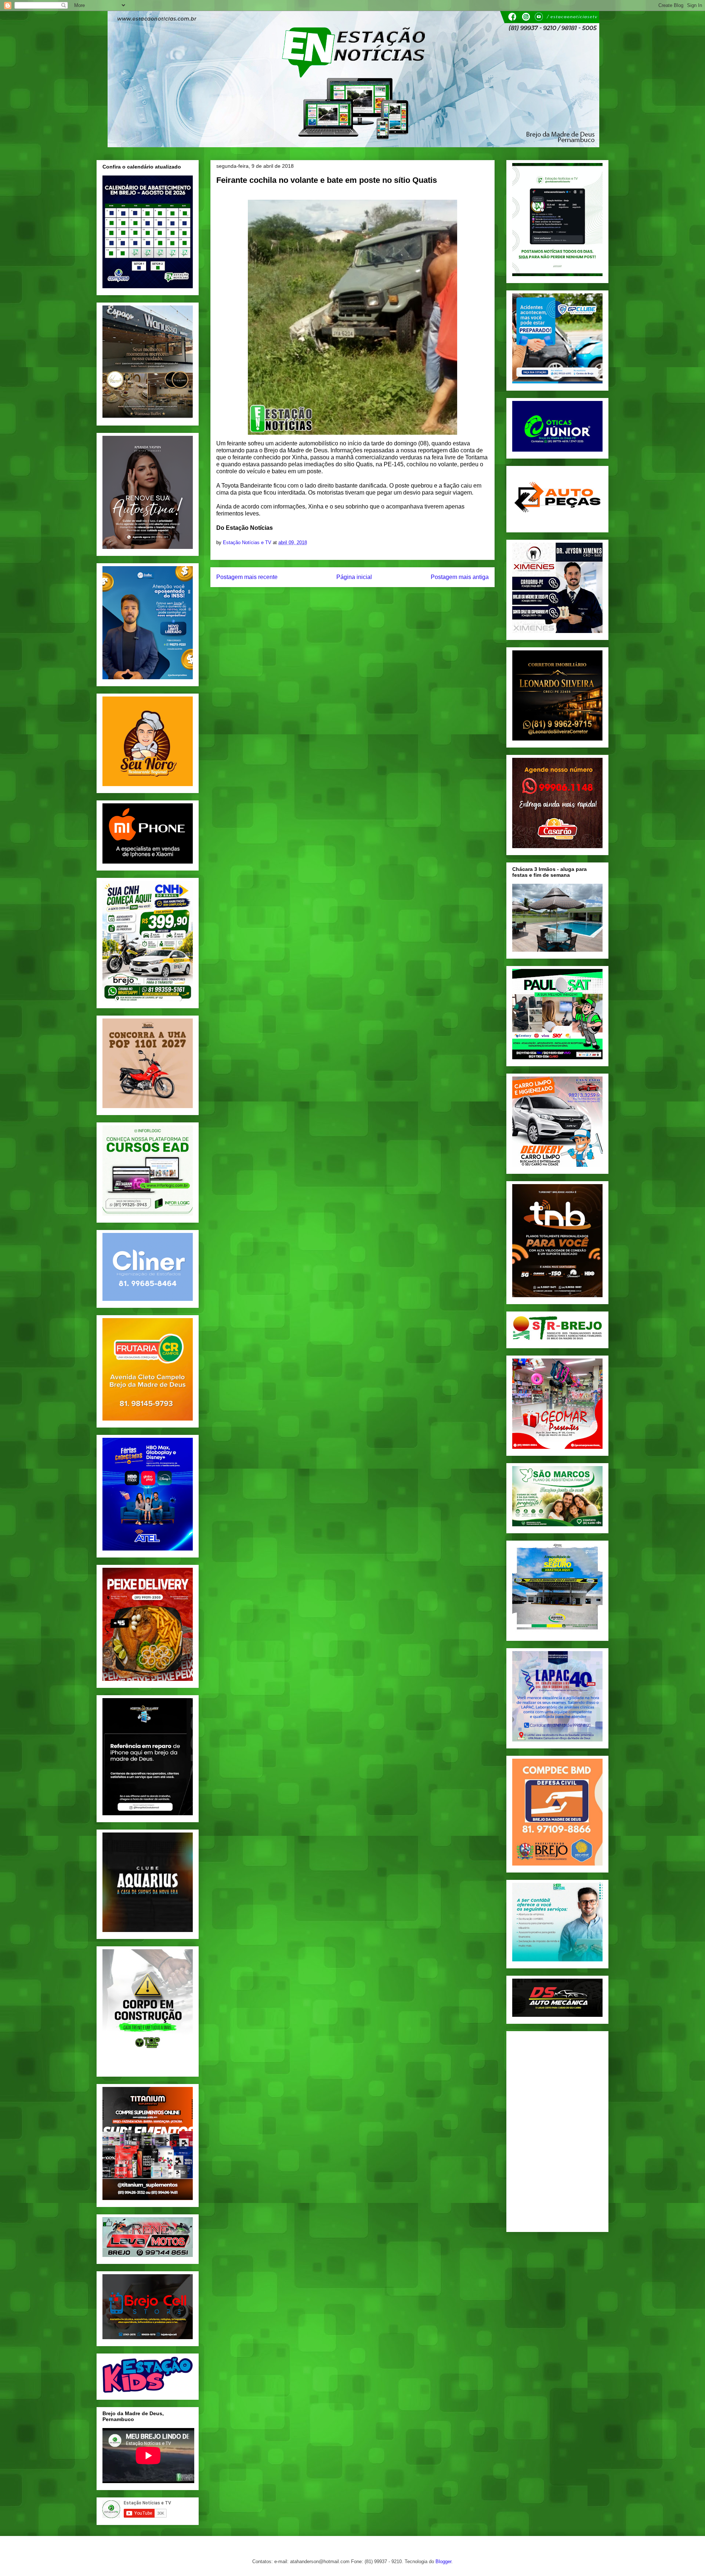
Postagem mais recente (247, 577)
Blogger (443, 2561)
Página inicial (354, 577)
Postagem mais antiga (460, 577)
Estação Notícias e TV (248, 542)
